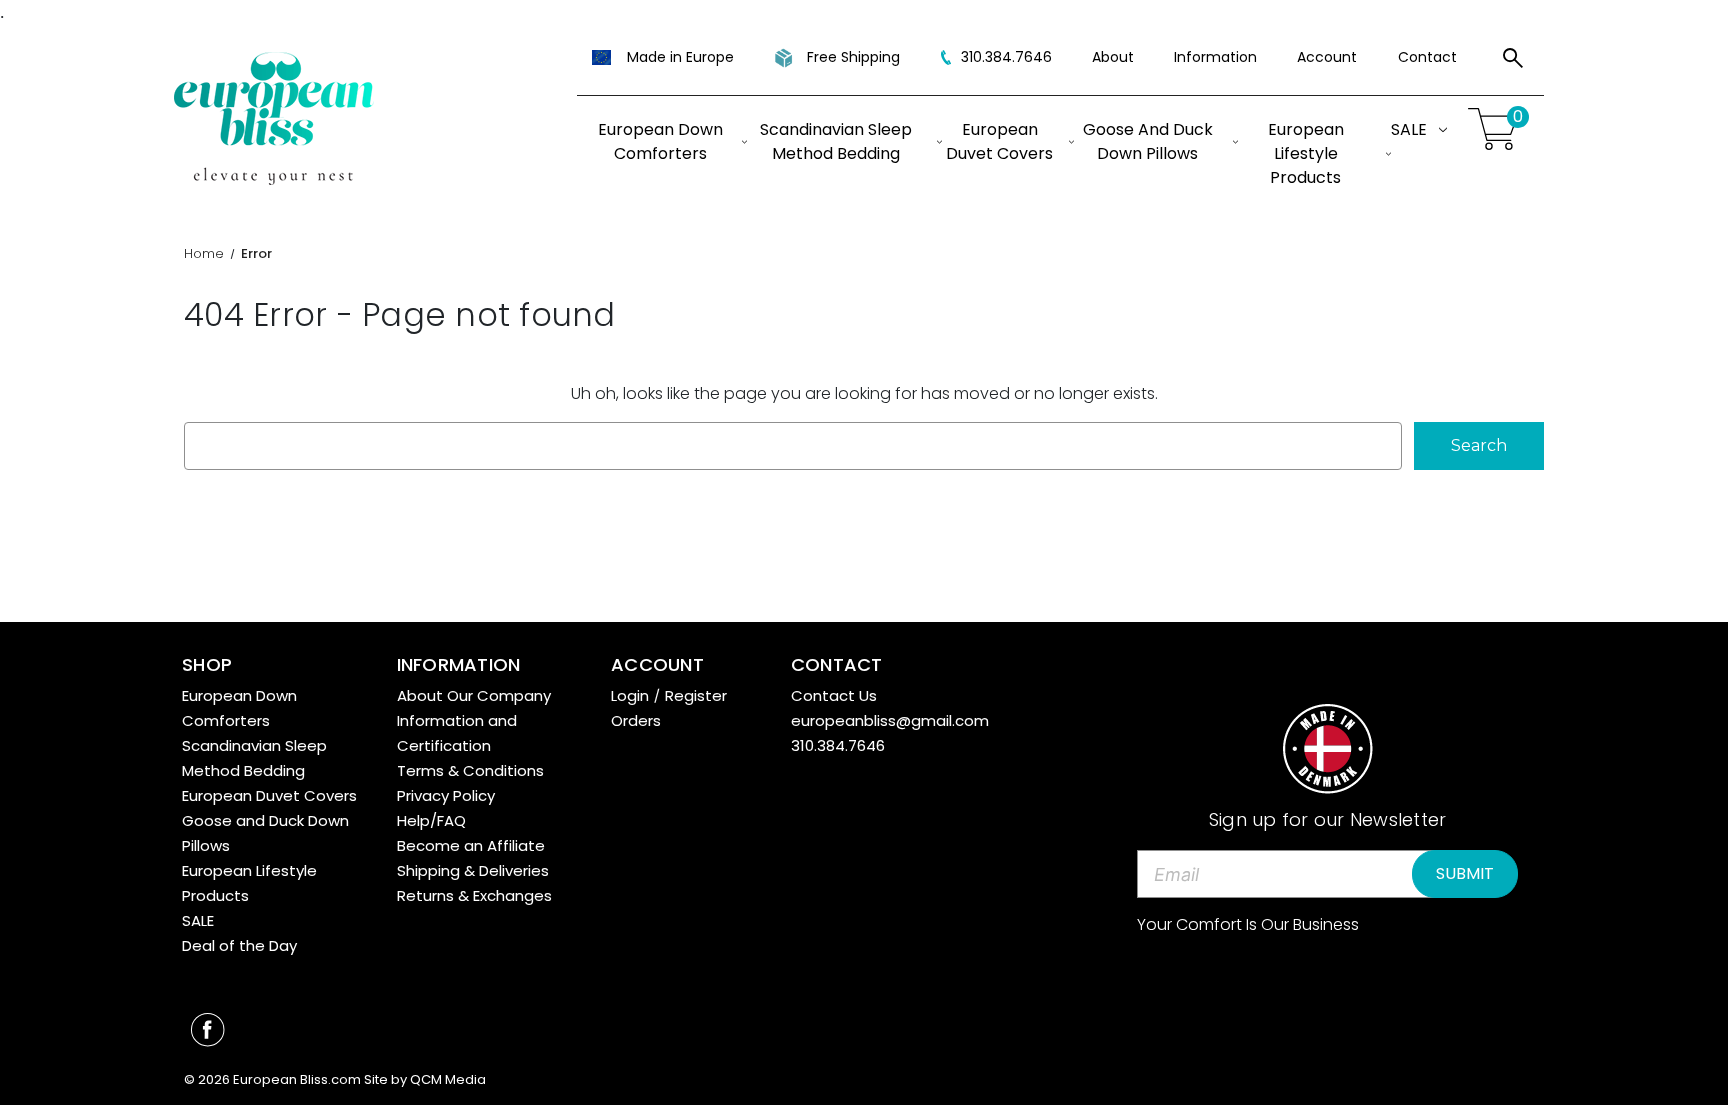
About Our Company (474, 695)
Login (630, 695)
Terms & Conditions (470, 770)
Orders (636, 720)
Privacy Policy (446, 795)
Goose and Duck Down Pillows (1148, 141)
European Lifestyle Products (1306, 153)
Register (696, 695)
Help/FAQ (431, 820)
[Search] (1513, 61)
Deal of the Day (239, 945)
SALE (1409, 129)
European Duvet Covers (999, 141)
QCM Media (448, 1079)
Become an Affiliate (471, 845)
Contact (1427, 57)
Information (1215, 57)
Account (1327, 57)
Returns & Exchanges (474, 895)
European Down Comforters (660, 141)
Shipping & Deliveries (473, 870)
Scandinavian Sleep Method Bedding (836, 141)
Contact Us (834, 695)
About (1113, 57)
